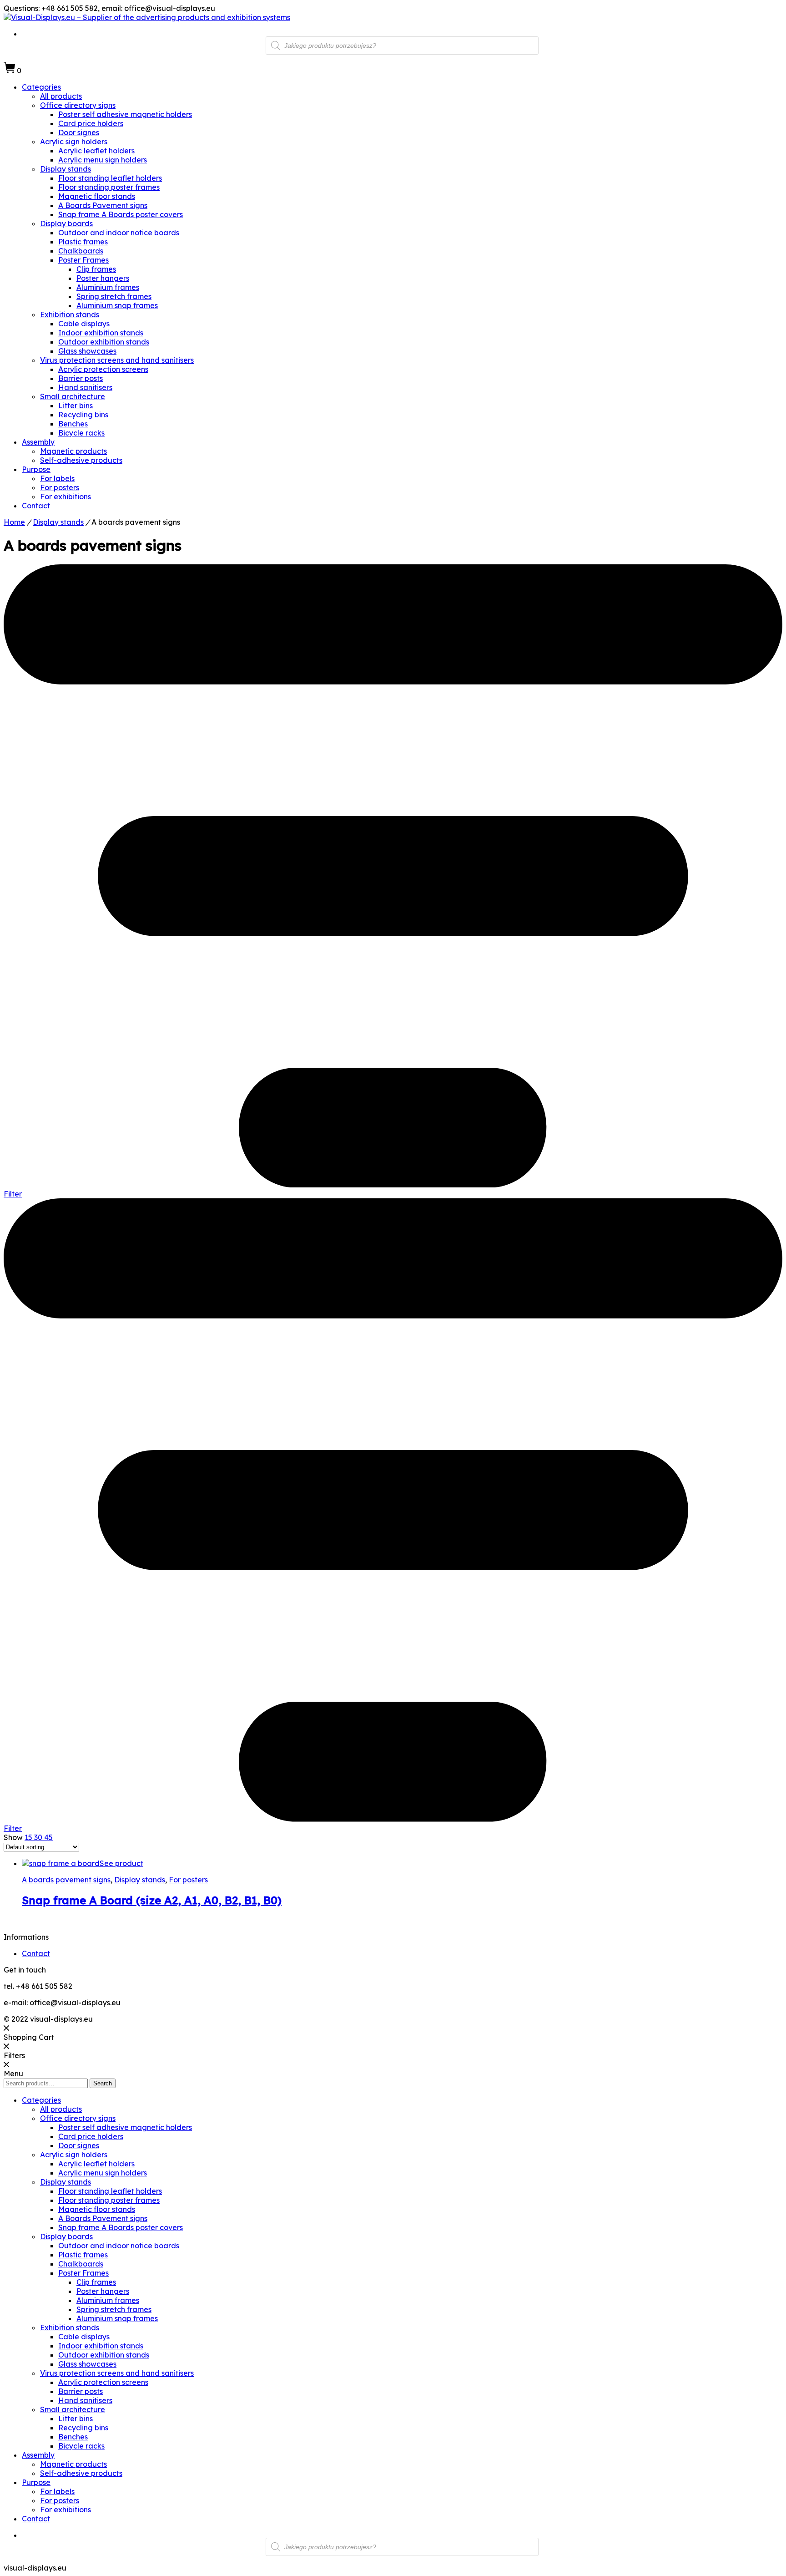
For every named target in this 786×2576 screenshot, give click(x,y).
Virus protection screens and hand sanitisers (117, 360)
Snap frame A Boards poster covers (121, 214)
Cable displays (84, 324)
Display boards (66, 223)
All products (61, 96)
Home (14, 522)
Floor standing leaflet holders (110, 178)
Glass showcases (87, 351)
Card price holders (91, 123)
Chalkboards (81, 251)
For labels (57, 478)
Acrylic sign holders (74, 142)
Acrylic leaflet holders (96, 151)
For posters (60, 487)
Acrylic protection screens (103, 369)
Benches (73, 424)
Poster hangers (103, 278)
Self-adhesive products (81, 460)
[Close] (6, 2028)
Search (103, 2083)
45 (48, 1837)
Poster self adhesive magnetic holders (125, 114)
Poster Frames (83, 260)
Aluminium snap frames (117, 305)
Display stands (65, 169)
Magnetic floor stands (97, 196)
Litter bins (76, 406)
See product (121, 1863)
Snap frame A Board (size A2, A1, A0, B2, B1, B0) (152, 1900)
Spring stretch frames (114, 296)
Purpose (36, 469)
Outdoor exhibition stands (104, 342)
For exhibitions (65, 497)
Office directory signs (78, 105)
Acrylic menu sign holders (103, 160)
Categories (41, 87)
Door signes (79, 132)
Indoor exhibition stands (101, 333)
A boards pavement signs (66, 1880)
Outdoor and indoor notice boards (119, 233)
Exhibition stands (70, 314)
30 (39, 1837)
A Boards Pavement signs (103, 205)
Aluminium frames (108, 287)
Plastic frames (83, 242)
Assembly (38, 442)
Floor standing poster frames (109, 187)
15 (29, 1837)
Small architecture (73, 396)
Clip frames (96, 269)
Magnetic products (73, 451)
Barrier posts (81, 378)
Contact (36, 506)
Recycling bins (83, 415)
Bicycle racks (81, 433)
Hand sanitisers (85, 387)
